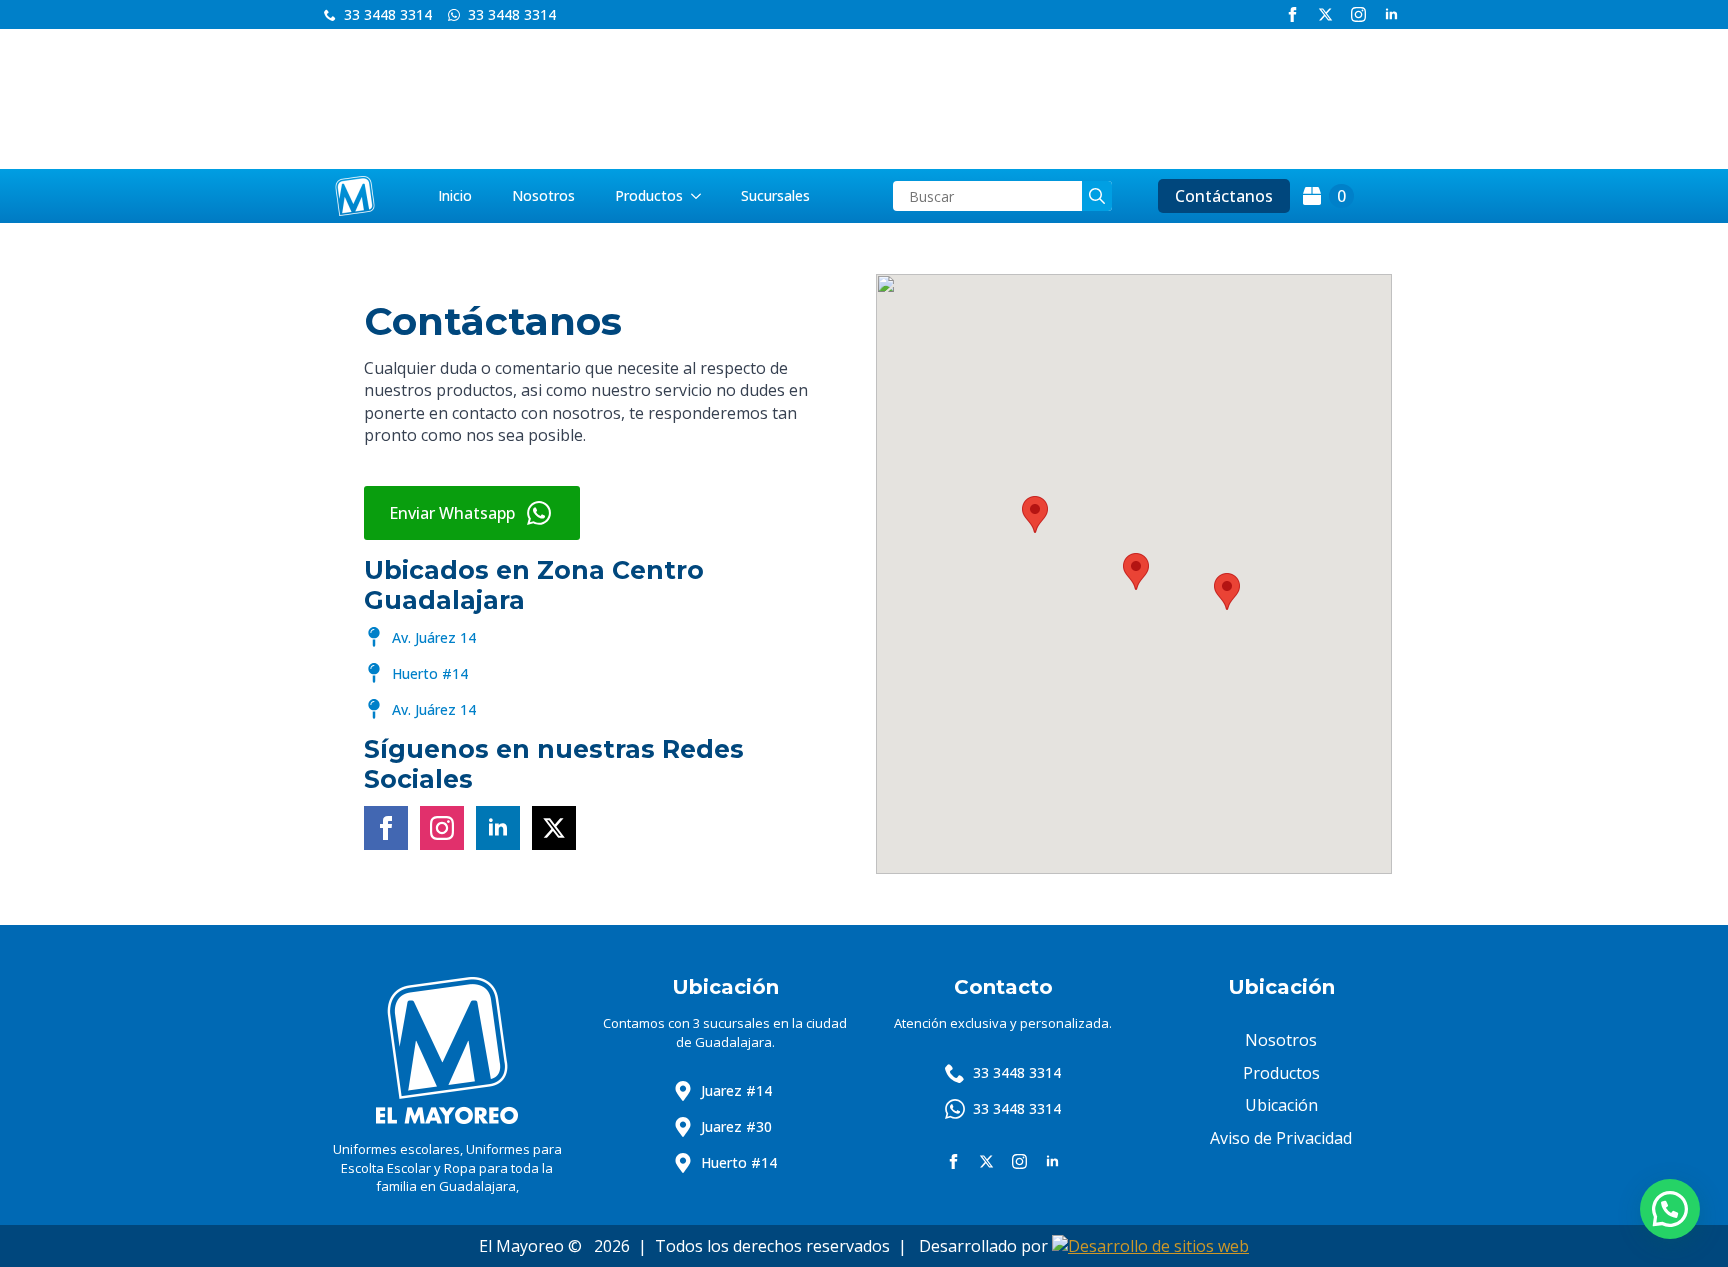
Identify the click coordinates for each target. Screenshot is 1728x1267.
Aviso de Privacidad (1281, 1138)
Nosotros (543, 195)
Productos (649, 195)
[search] (1097, 196)
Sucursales (775, 195)
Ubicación (1281, 1105)
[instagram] (1358, 14)
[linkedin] (1391, 14)
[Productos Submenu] (702, 196)
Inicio (455, 195)
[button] (1227, 591)
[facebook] (1292, 14)
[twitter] (1325, 14)
